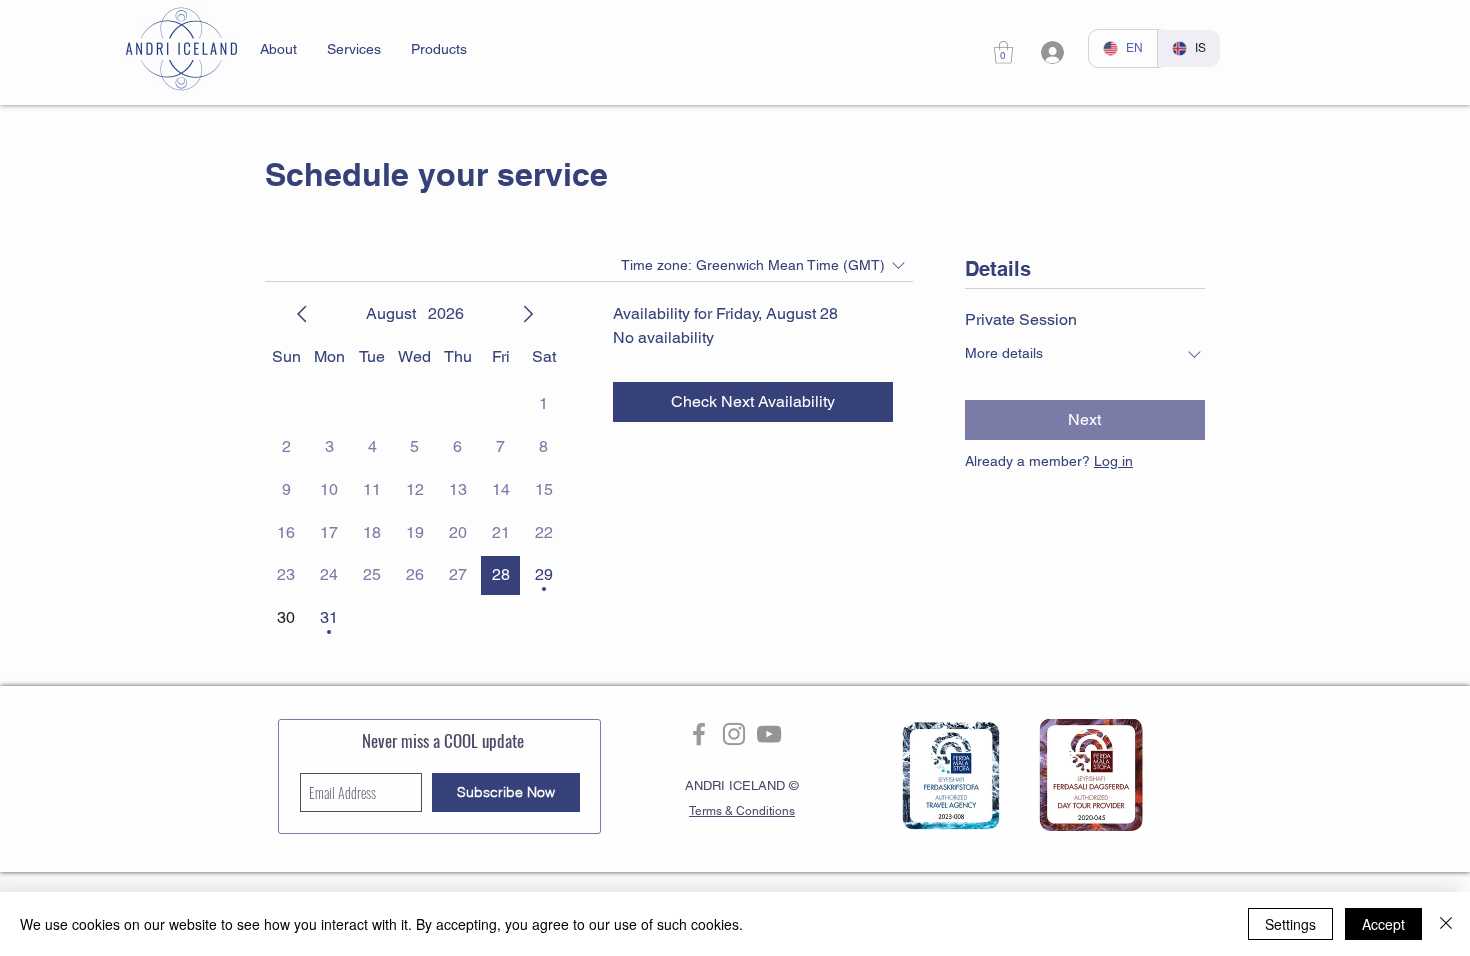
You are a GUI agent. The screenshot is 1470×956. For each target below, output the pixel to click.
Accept (1383, 924)
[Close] (1446, 924)
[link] (1003, 52)
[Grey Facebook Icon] (699, 734)
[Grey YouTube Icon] (769, 734)
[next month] (528, 314)
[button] (278, 49)
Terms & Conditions (742, 811)
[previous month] (302, 314)
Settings (1290, 924)
